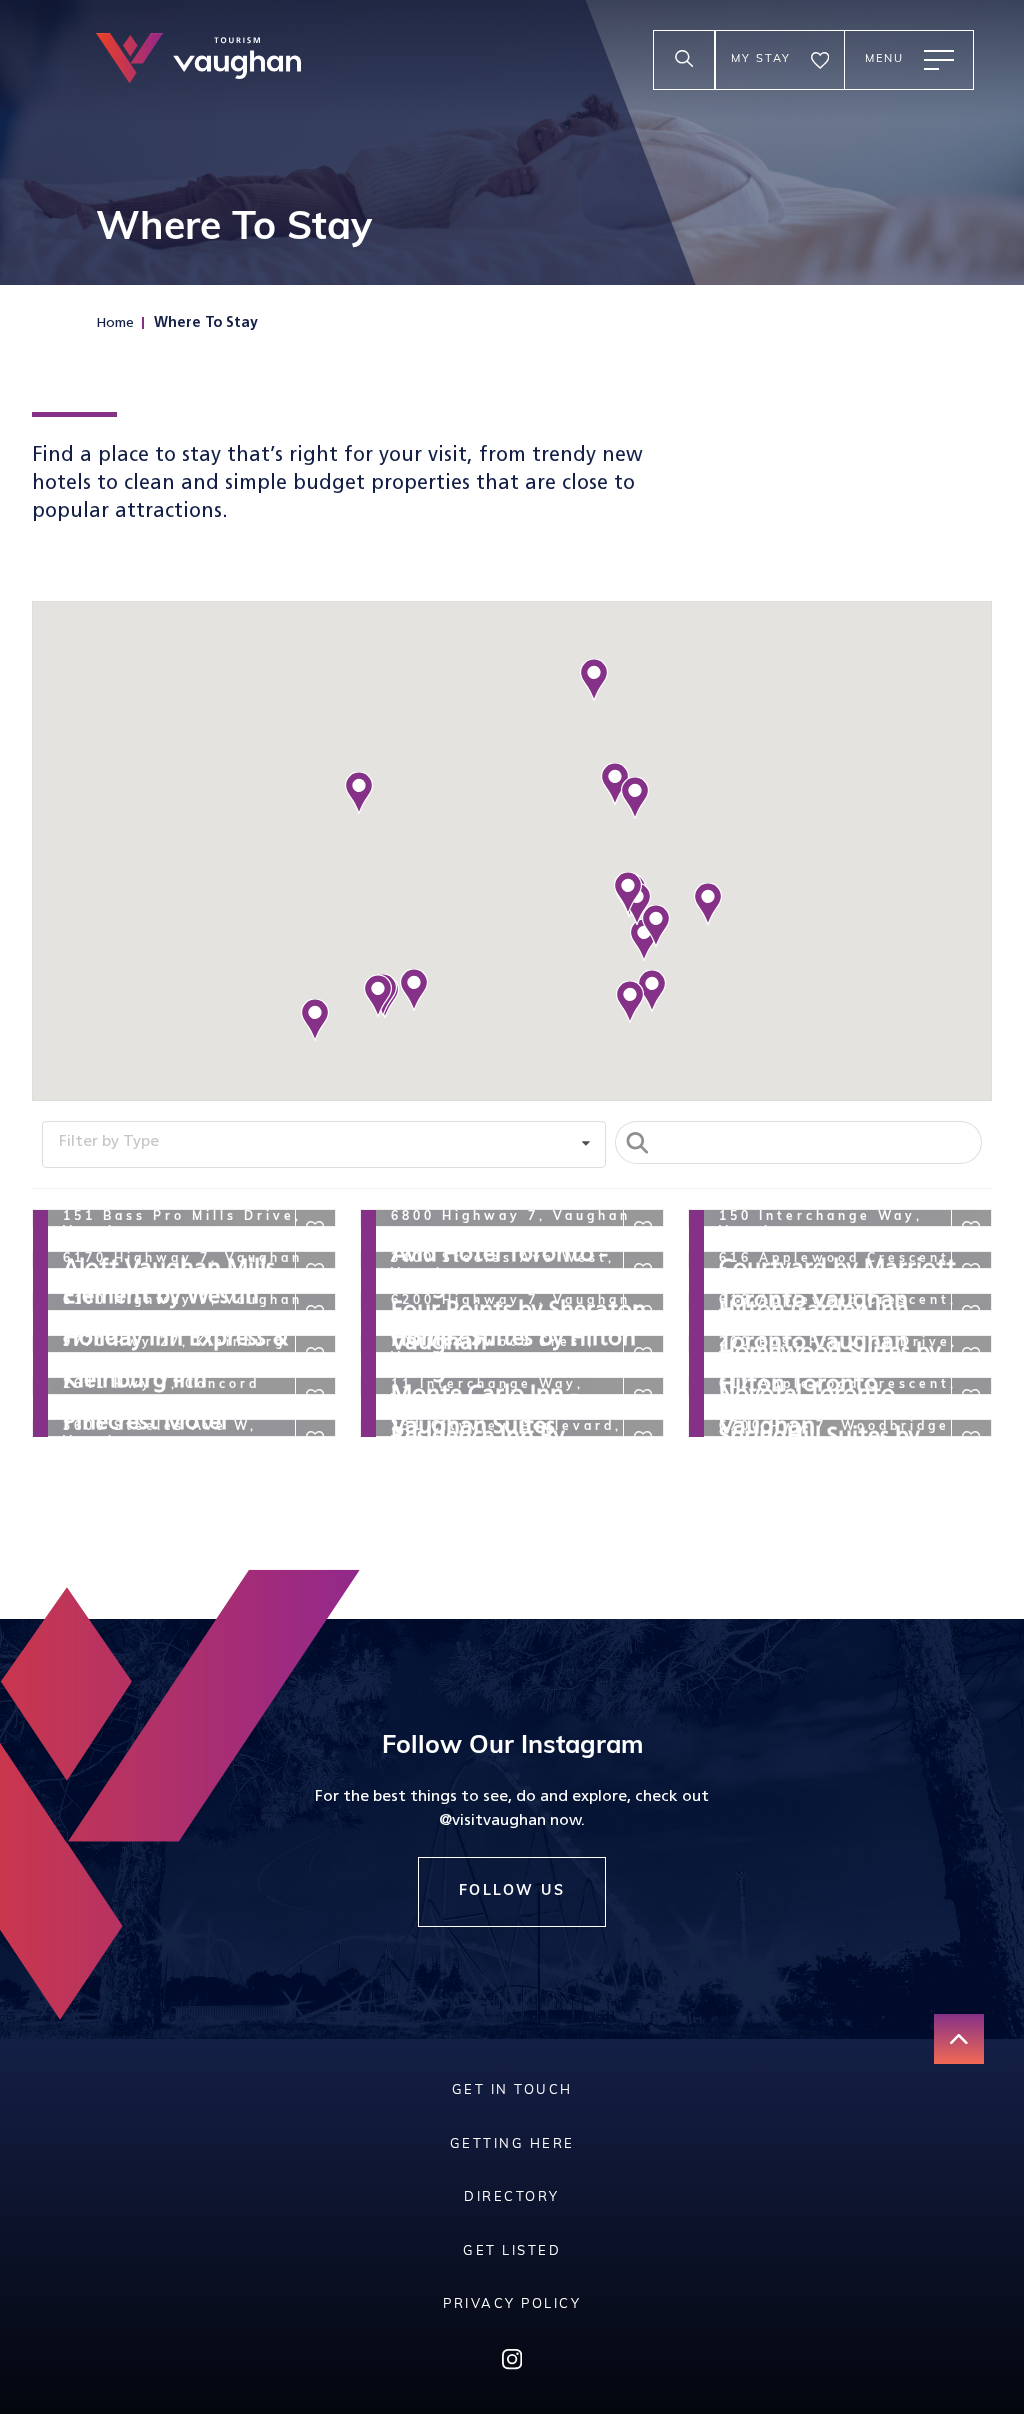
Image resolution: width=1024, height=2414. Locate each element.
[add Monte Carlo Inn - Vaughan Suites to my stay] (643, 1356)
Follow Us (512, 1891)
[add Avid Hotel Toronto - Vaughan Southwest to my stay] (643, 1230)
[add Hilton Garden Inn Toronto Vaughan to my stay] (971, 1272)
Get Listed (512, 2251)
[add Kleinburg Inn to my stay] (315, 1356)
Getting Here (512, 2144)
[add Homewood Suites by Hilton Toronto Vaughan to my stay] (971, 1314)
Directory (512, 2197)
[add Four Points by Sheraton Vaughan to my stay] (643, 1272)
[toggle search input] (684, 60)
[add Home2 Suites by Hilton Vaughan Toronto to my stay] (643, 1314)
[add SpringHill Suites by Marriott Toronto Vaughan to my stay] (971, 1398)
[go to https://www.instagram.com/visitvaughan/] (512, 2364)
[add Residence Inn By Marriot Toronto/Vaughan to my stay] (643, 1398)
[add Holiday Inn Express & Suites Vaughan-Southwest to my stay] (315, 1314)
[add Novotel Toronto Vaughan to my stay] (971, 1356)
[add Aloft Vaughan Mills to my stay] (315, 1230)
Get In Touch (512, 2090)
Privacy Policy (512, 2304)
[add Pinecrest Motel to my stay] (315, 1398)
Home (115, 323)
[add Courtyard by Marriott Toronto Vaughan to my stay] (971, 1230)
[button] (414, 990)
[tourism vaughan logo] (198, 60)
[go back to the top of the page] (959, 2039)
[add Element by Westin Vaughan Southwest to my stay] (315, 1272)
